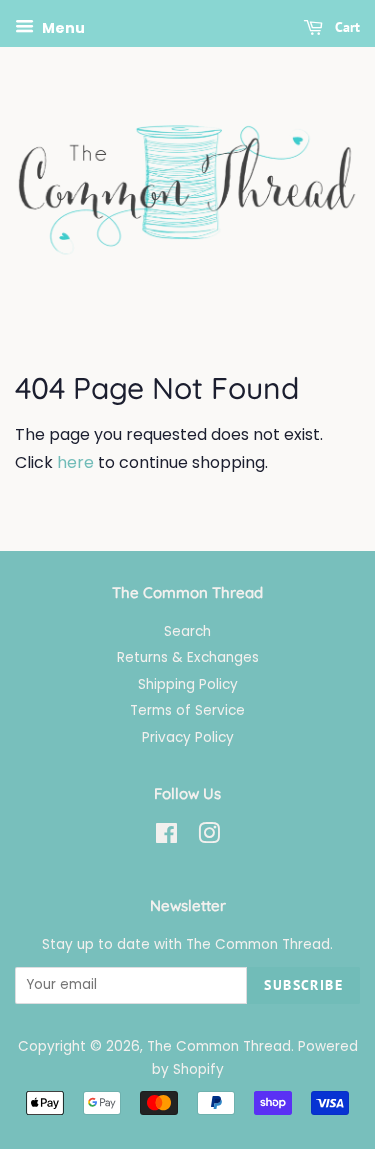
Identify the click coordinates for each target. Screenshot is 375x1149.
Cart (345, 27)
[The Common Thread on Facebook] (166, 837)
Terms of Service (187, 710)
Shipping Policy (188, 684)
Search (187, 631)
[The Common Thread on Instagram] (209, 837)
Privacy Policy (188, 737)
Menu (62, 28)
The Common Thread (219, 1046)
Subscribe (303, 985)
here (75, 462)
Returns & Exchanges (188, 657)
